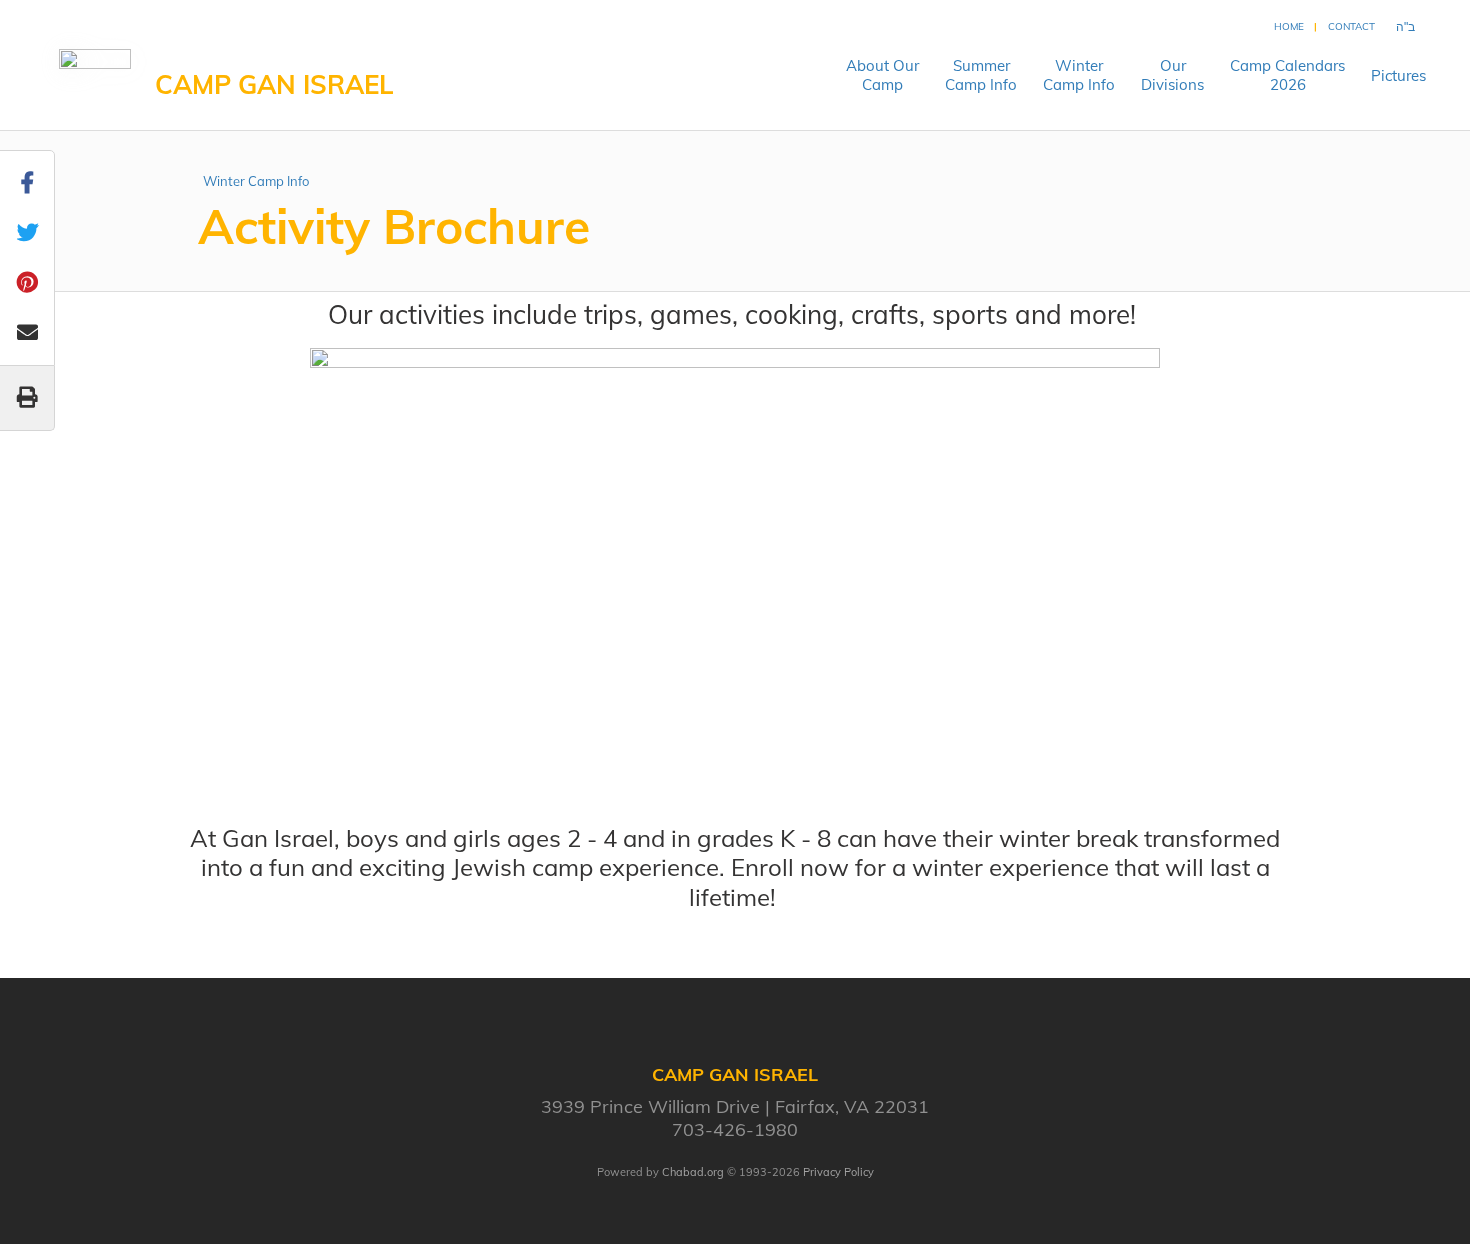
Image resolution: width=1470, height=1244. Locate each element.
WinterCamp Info (1079, 75)
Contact (1351, 26)
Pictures (1398, 75)
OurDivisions (1172, 75)
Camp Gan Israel (274, 84)
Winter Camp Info (256, 181)
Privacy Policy (838, 1172)
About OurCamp (882, 75)
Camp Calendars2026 (1287, 75)
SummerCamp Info (981, 75)
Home (1289, 26)
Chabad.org (693, 1172)
